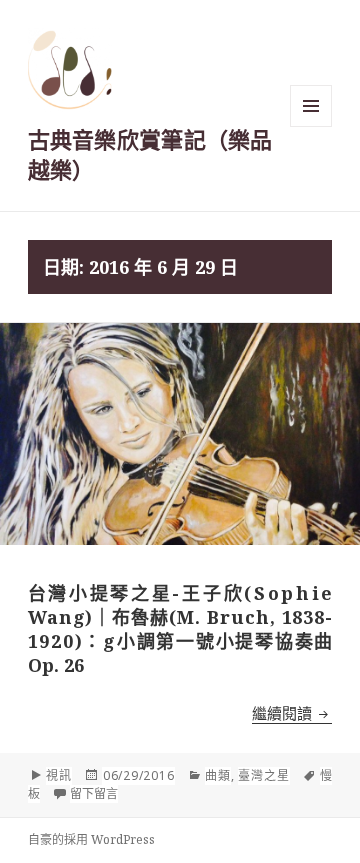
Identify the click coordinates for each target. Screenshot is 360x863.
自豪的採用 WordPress (91, 839)
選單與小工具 (311, 106)
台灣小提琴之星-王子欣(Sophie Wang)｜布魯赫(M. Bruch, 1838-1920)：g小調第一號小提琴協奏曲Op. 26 (180, 629)
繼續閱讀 (292, 713)
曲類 (218, 775)
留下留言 (94, 793)
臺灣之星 (263, 775)
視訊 (59, 775)
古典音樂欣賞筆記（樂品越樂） (150, 154)
